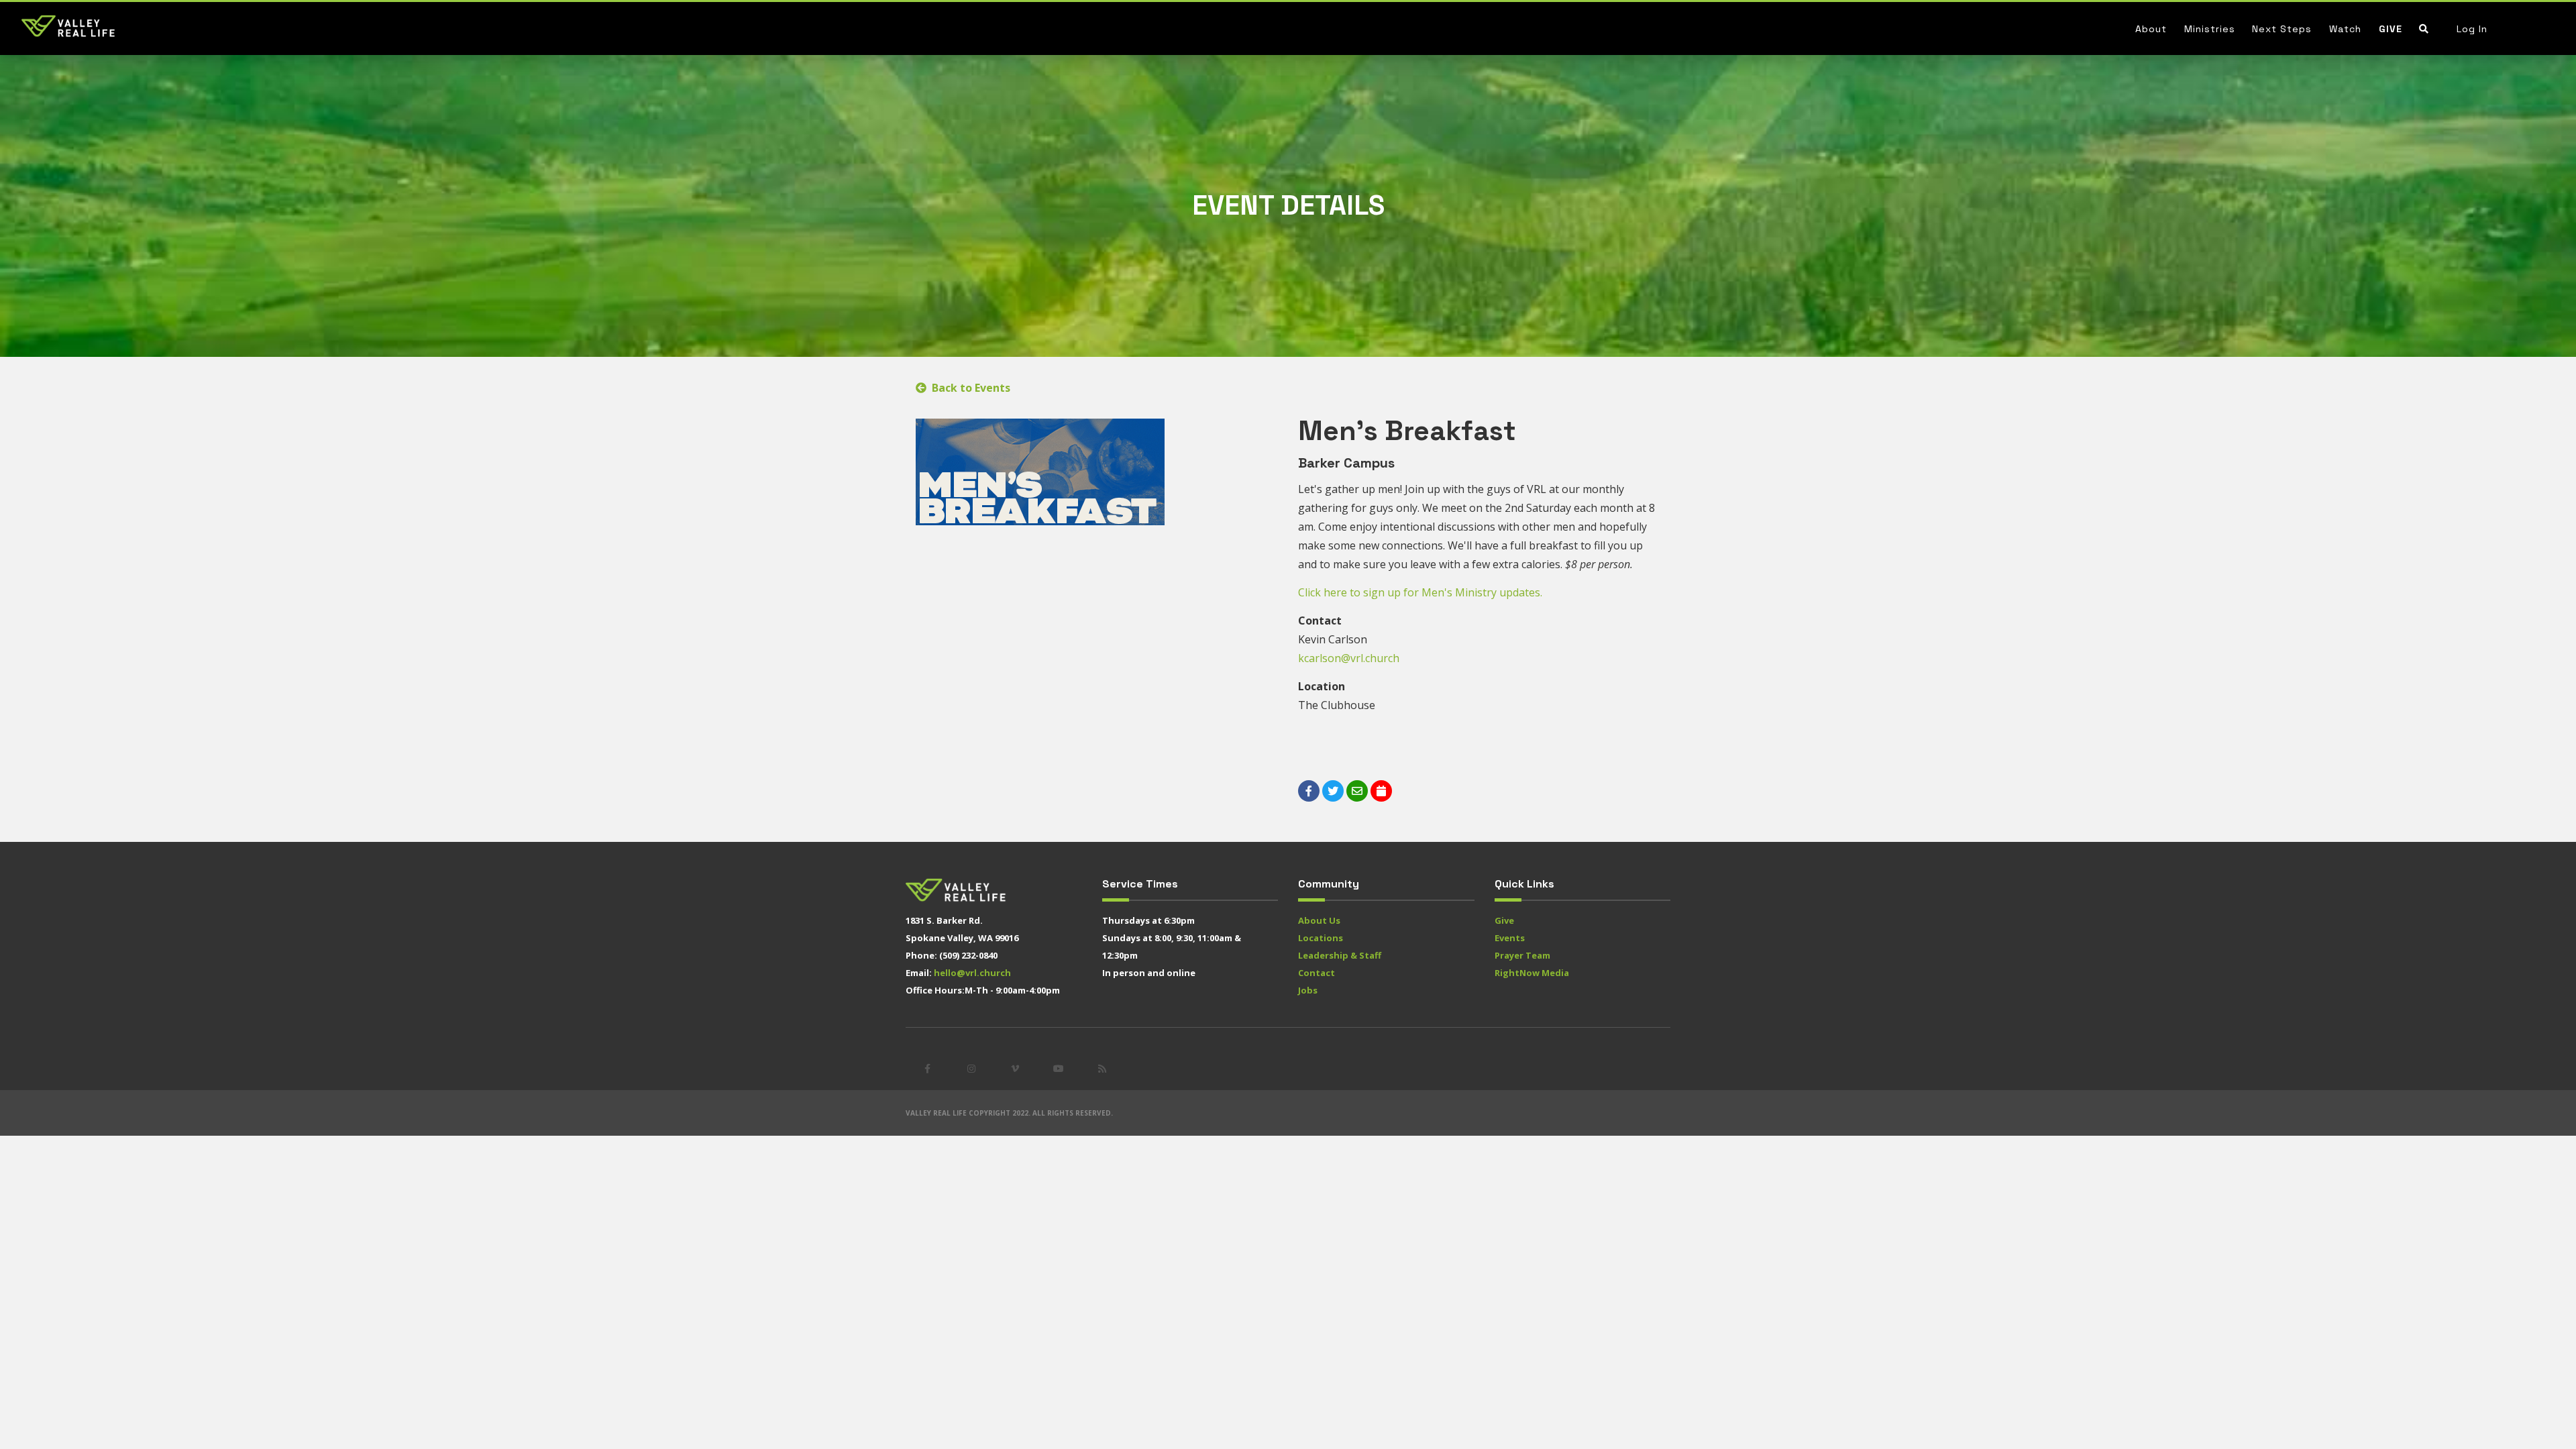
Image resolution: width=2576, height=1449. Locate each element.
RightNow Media (1532, 973)
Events (1510, 938)
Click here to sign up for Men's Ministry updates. (1421, 592)
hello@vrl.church (972, 973)
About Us (1319, 920)
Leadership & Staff (1340, 955)
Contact (1317, 973)
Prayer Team (1522, 955)
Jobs (1308, 990)
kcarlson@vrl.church (1349, 658)
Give (2391, 29)
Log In (2472, 29)
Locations (1321, 938)
